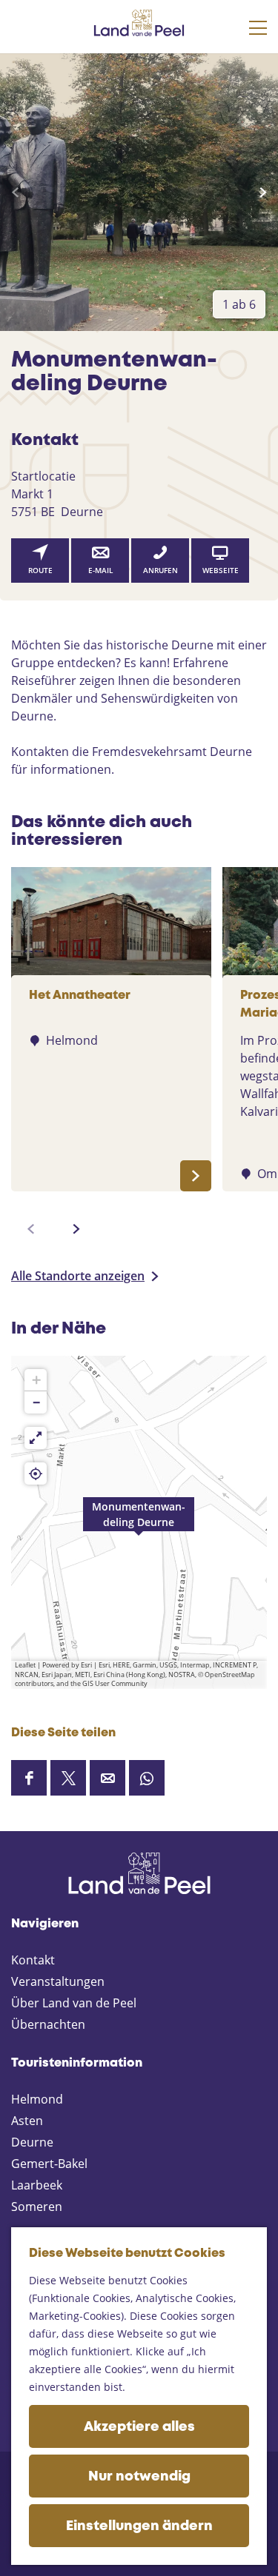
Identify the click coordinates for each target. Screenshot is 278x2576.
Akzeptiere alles (139, 2427)
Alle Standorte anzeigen (78, 1276)
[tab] (239, 304)
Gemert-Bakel (49, 2164)
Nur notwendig (139, 2477)
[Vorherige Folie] (15, 193)
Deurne (32, 2142)
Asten (27, 2121)
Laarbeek (37, 2185)
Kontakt (33, 1960)
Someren (37, 2207)
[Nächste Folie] (263, 193)
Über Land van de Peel (74, 2003)
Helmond (37, 2099)
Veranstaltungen (58, 1981)
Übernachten (48, 2024)
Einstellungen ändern (139, 2526)
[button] (139, 1522)
